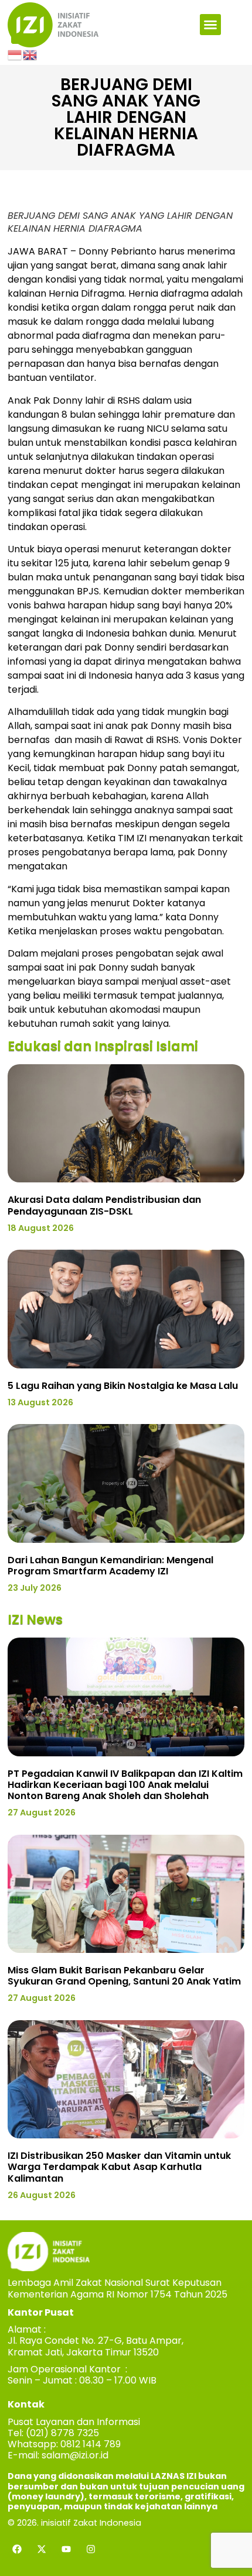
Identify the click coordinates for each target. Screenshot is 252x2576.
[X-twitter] (42, 2549)
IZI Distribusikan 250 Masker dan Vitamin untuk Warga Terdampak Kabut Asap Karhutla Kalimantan (119, 2167)
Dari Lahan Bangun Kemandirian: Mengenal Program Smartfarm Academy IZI (110, 1566)
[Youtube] (66, 2549)
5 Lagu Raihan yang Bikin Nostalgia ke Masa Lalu (123, 1386)
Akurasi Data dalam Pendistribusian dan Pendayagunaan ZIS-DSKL (104, 1205)
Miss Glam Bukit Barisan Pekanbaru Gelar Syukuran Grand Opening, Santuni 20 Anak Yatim (124, 1976)
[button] (210, 25)
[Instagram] (91, 2549)
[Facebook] (17, 2549)
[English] (30, 54)
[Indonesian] (15, 54)
